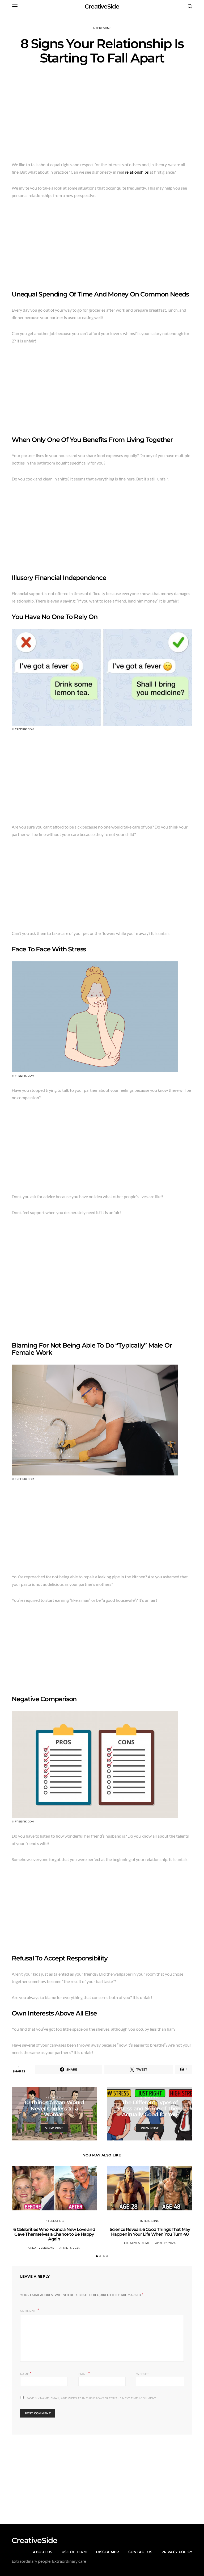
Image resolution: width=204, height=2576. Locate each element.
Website (143, 2374)
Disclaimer (107, 2552)
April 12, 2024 (165, 2243)
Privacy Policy (177, 2552)
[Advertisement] (102, 115)
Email (84, 2374)
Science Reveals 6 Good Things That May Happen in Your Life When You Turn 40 (150, 2232)
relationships (137, 172)
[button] (97, 2256)
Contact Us (140, 2552)
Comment (28, 2311)
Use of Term (74, 2552)
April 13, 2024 (70, 2248)
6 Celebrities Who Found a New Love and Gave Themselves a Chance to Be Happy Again (54, 2234)
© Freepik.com (23, 729)
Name (26, 2374)
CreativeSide (102, 7)
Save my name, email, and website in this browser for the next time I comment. (92, 2398)
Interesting (102, 28)
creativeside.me (41, 2248)
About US (42, 2552)
